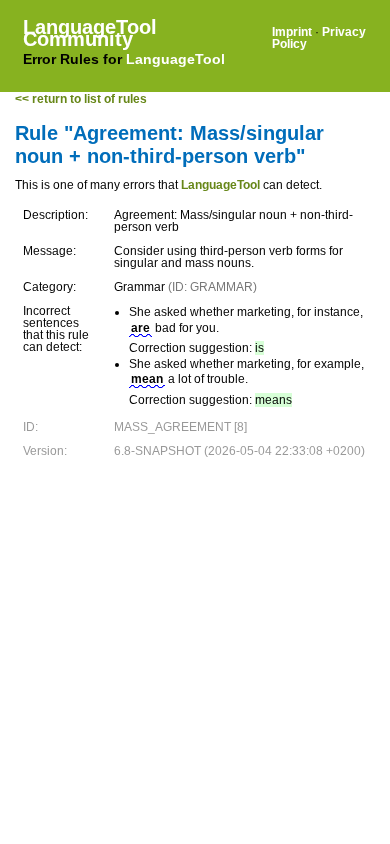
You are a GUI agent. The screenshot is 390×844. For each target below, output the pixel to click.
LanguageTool (175, 59)
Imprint (292, 32)
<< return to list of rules (81, 99)
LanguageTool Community (90, 33)
